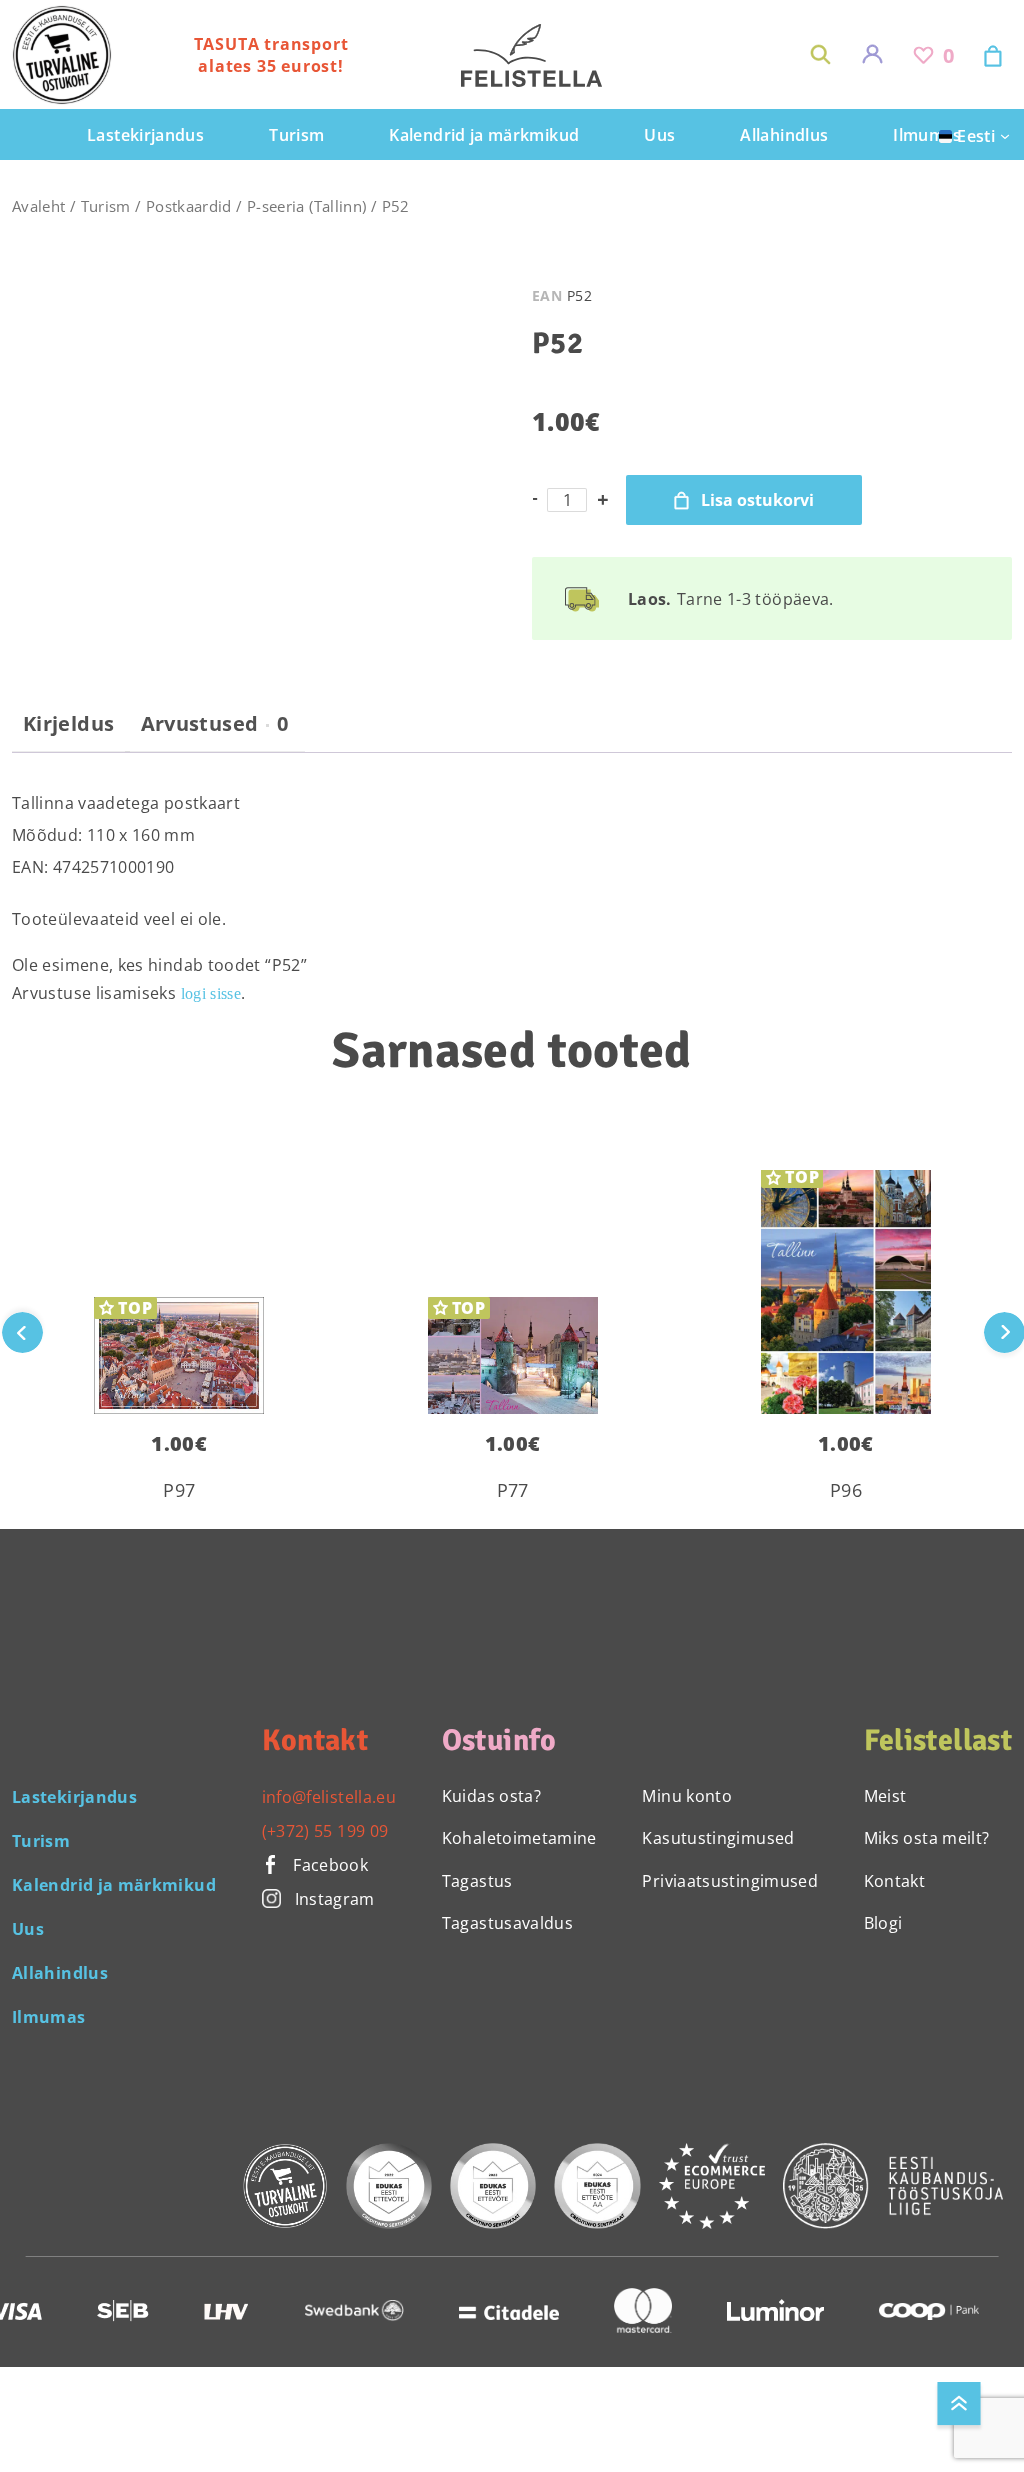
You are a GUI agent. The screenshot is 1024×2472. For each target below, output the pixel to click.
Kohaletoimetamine (519, 1838)
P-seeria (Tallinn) (306, 206)
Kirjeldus (68, 724)
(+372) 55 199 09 (325, 1831)
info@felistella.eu (329, 1797)
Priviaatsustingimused (730, 1881)
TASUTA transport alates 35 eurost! (271, 55)
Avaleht (39, 206)
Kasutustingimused (718, 1838)
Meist (885, 1796)
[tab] (68, 732)
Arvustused (215, 724)
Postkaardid (189, 206)
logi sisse (211, 993)
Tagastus (477, 1881)
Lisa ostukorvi (757, 500)
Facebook (328, 1865)
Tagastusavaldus (507, 1923)
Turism (106, 206)
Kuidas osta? (491, 1796)
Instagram (335, 1899)
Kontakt (895, 1881)
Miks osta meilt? (927, 1838)
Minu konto (687, 1796)
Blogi (883, 1923)
